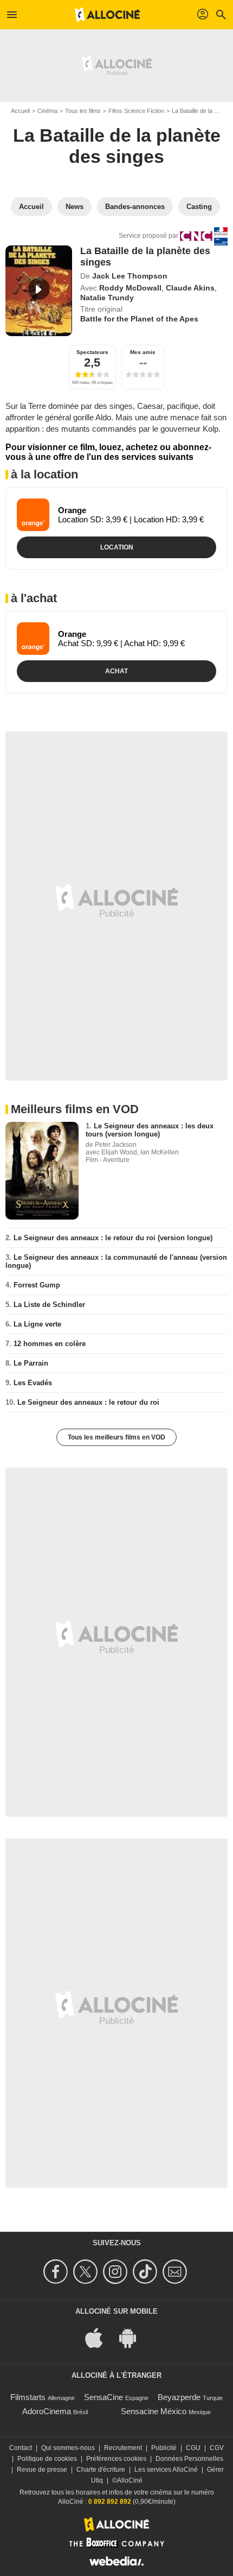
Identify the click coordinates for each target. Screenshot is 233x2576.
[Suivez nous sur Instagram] (117, 2272)
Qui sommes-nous (68, 2448)
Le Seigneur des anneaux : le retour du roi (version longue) (113, 1238)
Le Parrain (31, 1363)
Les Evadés (33, 1383)
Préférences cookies (116, 2459)
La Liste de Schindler (49, 1305)
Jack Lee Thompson (130, 276)
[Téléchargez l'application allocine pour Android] (133, 2337)
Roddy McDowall (130, 288)
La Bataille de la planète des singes (117, 146)
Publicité (164, 2448)
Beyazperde (179, 2397)
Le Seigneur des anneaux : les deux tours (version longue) (150, 1130)
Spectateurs (92, 352)
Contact (21, 2448)
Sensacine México (154, 2411)
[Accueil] (107, 15)
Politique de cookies (47, 2459)
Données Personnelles (189, 2459)
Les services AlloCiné (166, 2470)
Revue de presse (42, 2470)
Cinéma (47, 111)
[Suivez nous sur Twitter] (87, 2272)
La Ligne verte (37, 1324)
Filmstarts (28, 2397)
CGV (217, 2448)
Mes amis (143, 352)
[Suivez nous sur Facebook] (57, 2272)
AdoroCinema (47, 2411)
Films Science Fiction (136, 111)
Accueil (20, 111)
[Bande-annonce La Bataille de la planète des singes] (39, 291)
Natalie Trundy (107, 298)
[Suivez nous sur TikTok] (147, 2272)
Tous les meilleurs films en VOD (116, 1437)
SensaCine (103, 2397)
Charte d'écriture (101, 2470)
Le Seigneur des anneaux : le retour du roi (88, 1402)
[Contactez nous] (176, 2272)
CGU (193, 2448)
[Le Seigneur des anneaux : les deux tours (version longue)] (42, 1171)
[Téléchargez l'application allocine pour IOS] (100, 2337)
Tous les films (83, 111)
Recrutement (123, 2448)
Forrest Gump (37, 1285)
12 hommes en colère (50, 1344)
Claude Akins (190, 288)
